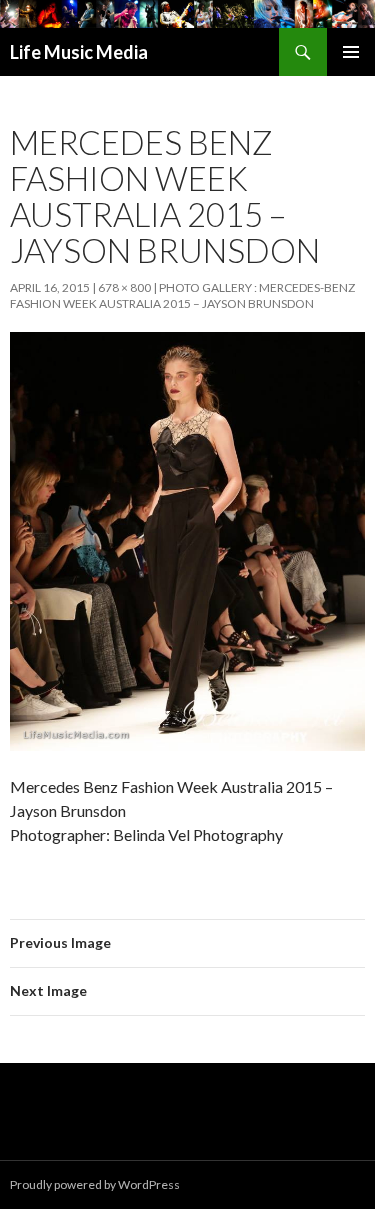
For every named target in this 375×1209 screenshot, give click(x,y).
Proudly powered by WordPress (95, 1184)
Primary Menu (351, 52)
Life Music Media (79, 52)
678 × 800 (124, 287)
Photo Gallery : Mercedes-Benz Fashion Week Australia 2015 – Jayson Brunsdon (182, 295)
